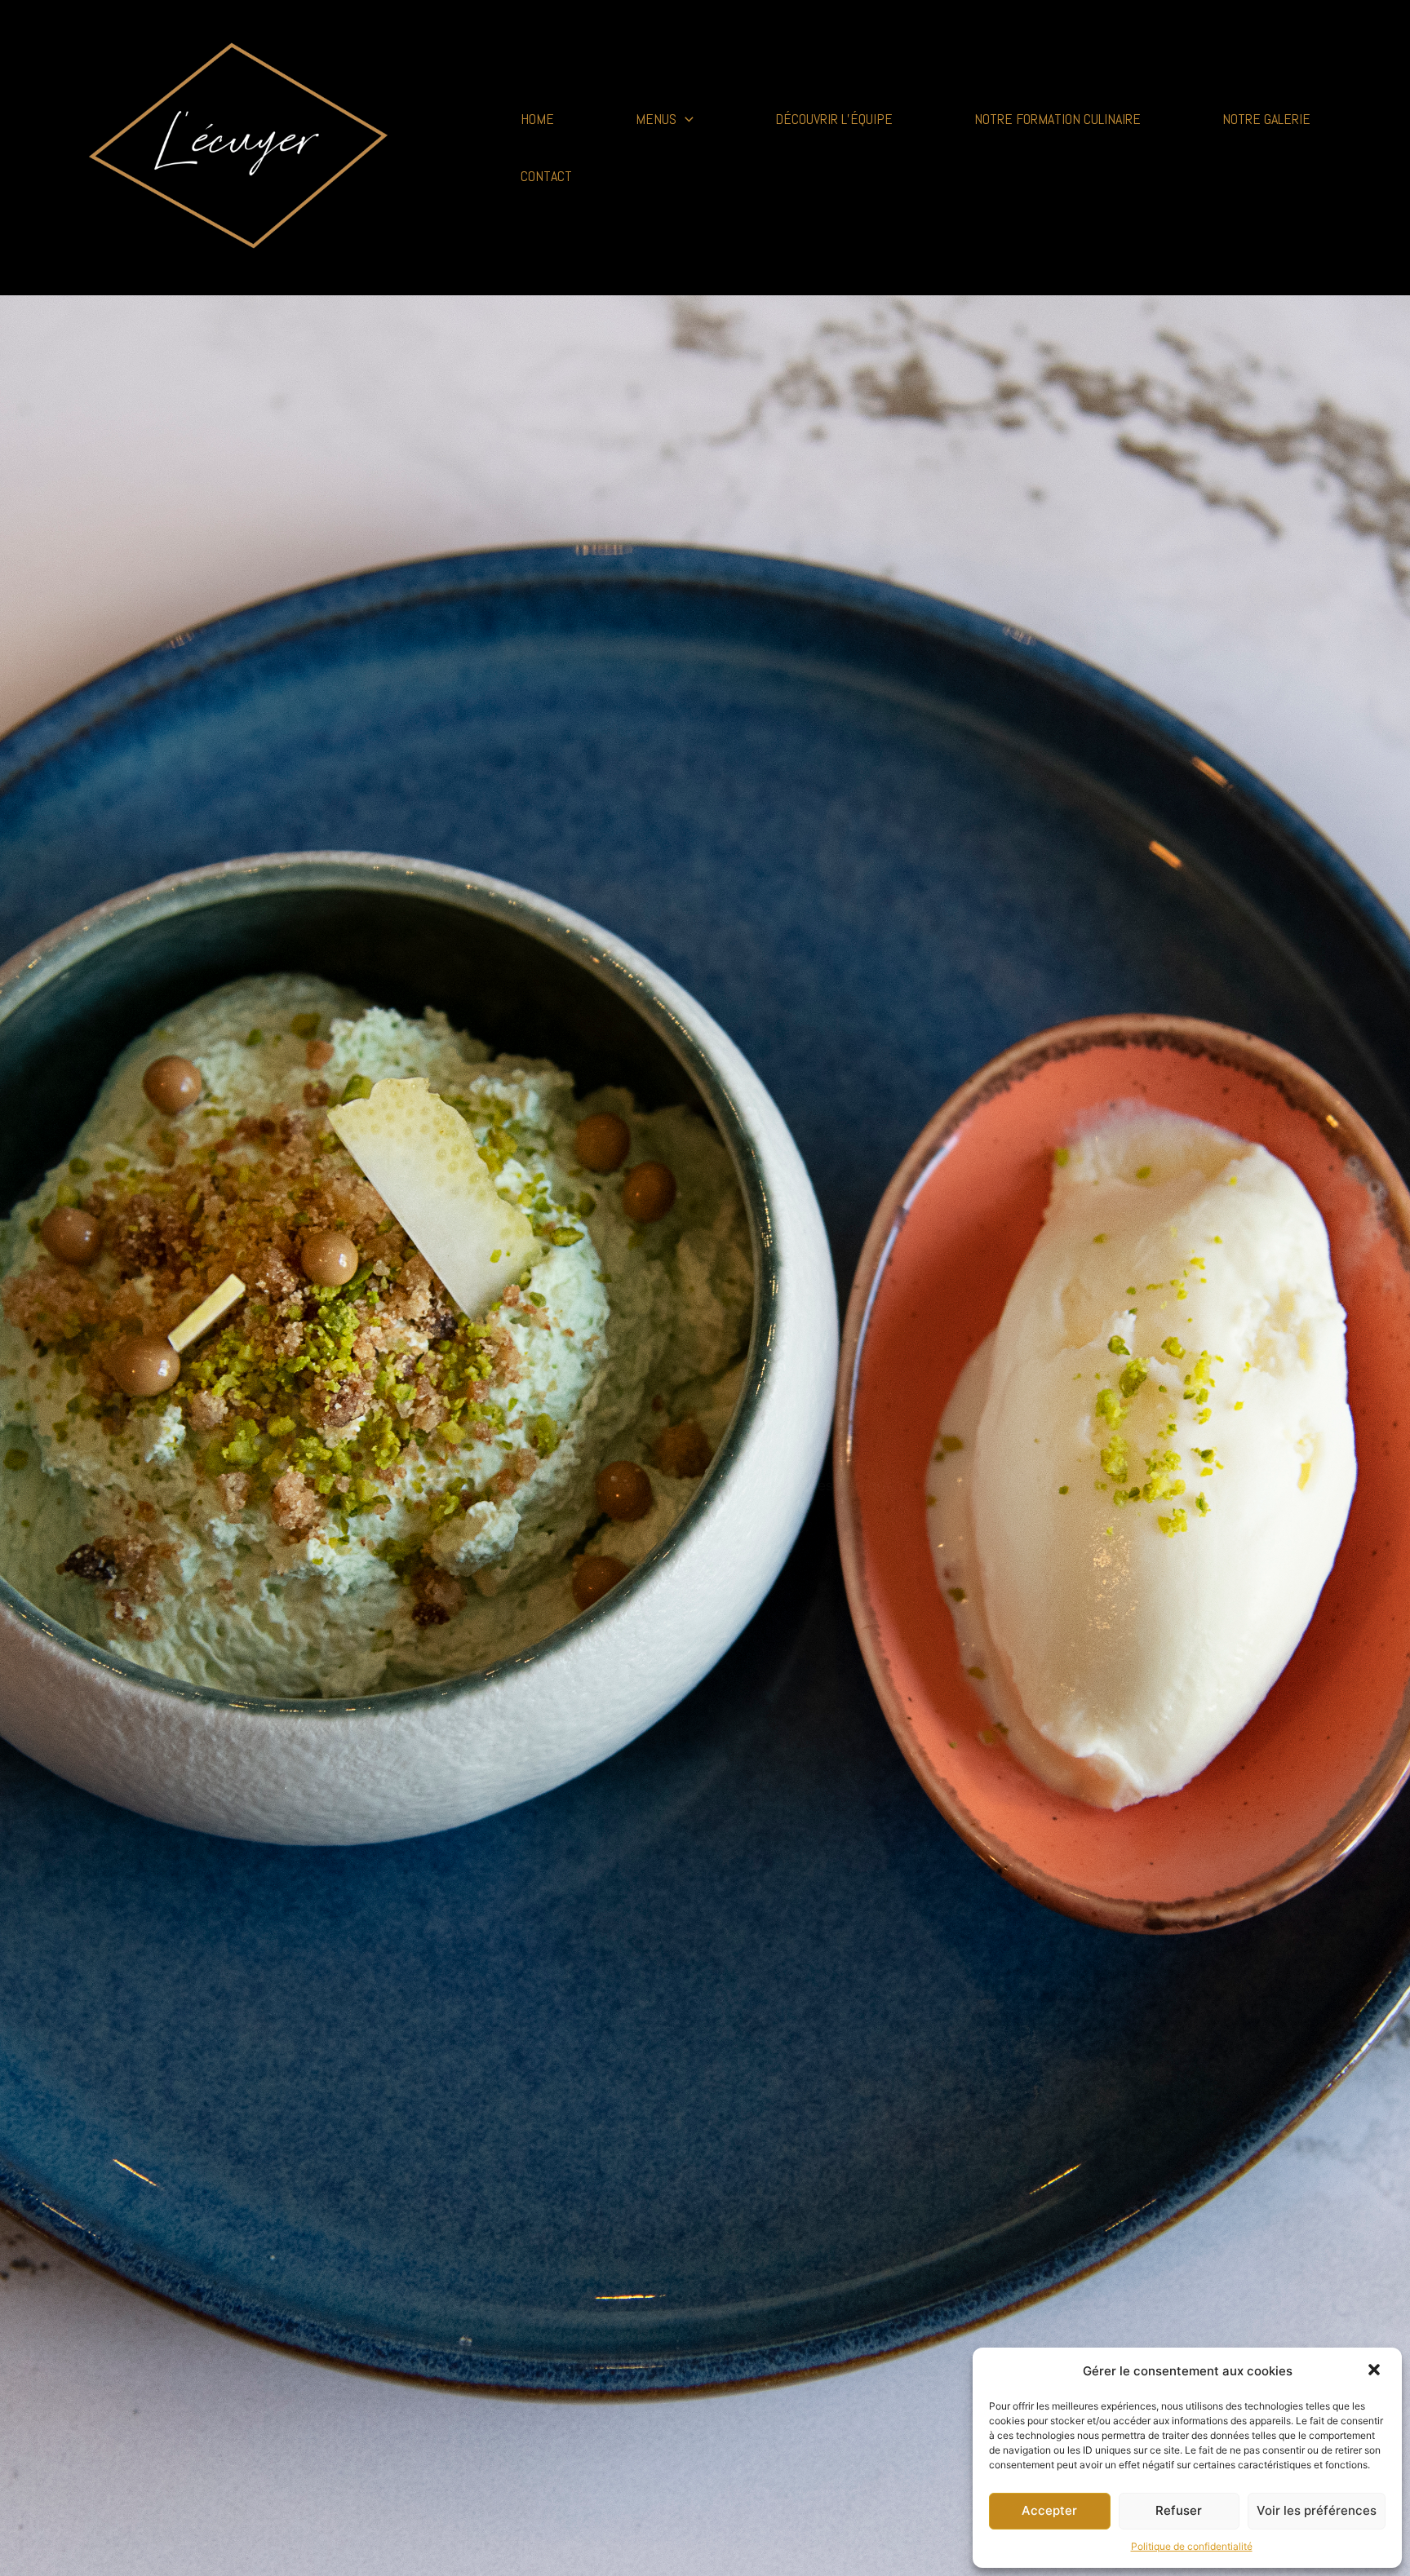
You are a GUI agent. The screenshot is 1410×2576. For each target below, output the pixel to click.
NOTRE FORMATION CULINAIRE (1057, 119)
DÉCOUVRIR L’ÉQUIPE (834, 119)
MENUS (656, 119)
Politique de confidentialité (1192, 2546)
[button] (1376, 2371)
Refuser (1179, 2510)
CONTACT (546, 176)
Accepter (1049, 2510)
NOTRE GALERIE (1266, 119)
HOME (537, 119)
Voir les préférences (1317, 2510)
